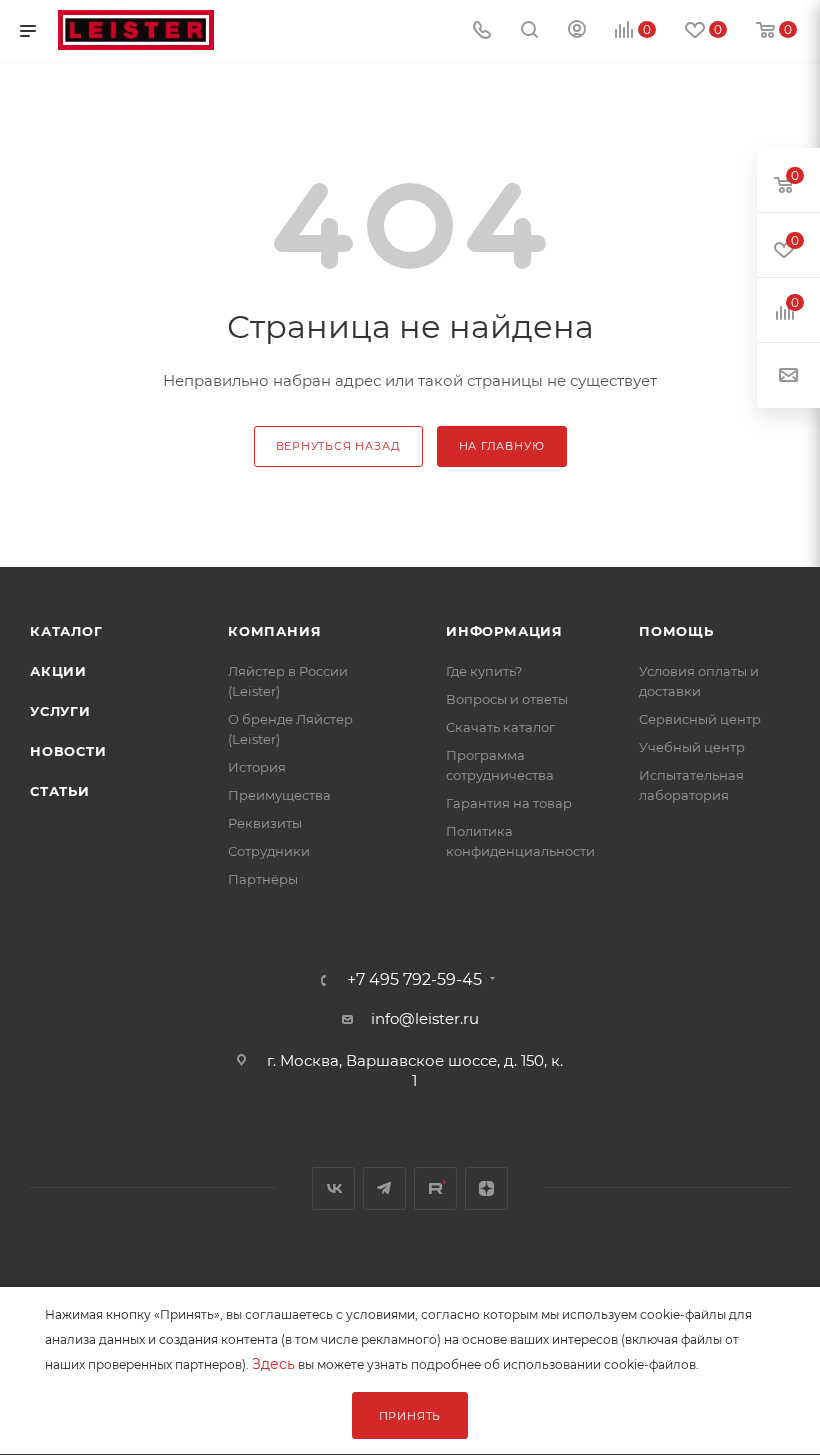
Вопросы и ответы (507, 699)
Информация (504, 631)
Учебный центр (692, 747)
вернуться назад (338, 446)
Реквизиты (265, 823)
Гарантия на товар (509, 803)
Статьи (60, 791)
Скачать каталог (500, 727)
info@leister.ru (425, 1018)
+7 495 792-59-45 (414, 980)
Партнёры (263, 879)
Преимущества (279, 795)
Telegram (384, 1188)
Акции (58, 671)
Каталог (66, 631)
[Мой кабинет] (577, 31)
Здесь (273, 1364)
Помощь (676, 631)
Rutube (435, 1188)
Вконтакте (333, 1188)
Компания (274, 631)
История (257, 767)
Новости (68, 751)
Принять (410, 1416)
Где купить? (484, 671)
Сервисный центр (700, 719)
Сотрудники (269, 851)
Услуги (60, 711)
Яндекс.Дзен (486, 1188)
